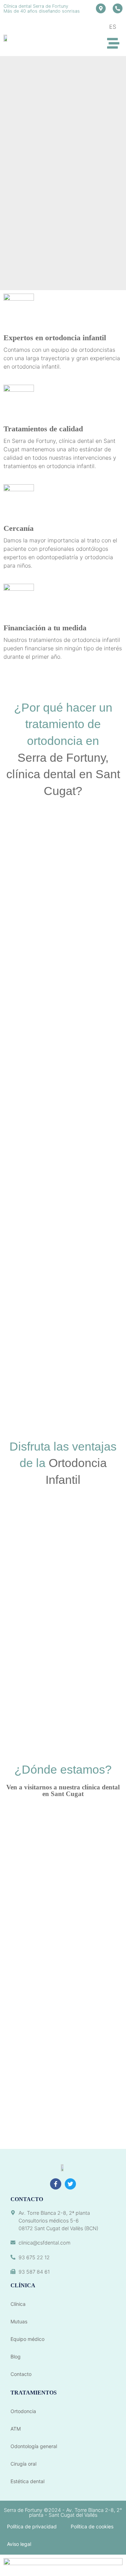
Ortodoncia (23, 2411)
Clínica (18, 2304)
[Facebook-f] (56, 2184)
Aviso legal (19, 2544)
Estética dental (27, 2481)
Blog (16, 2356)
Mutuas (19, 2321)
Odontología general (34, 2446)
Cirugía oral (23, 2464)
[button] (114, 44)
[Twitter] (70, 2184)
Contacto (21, 2374)
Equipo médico (27, 2339)
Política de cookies (92, 2526)
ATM (16, 2429)
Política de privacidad (32, 2526)
